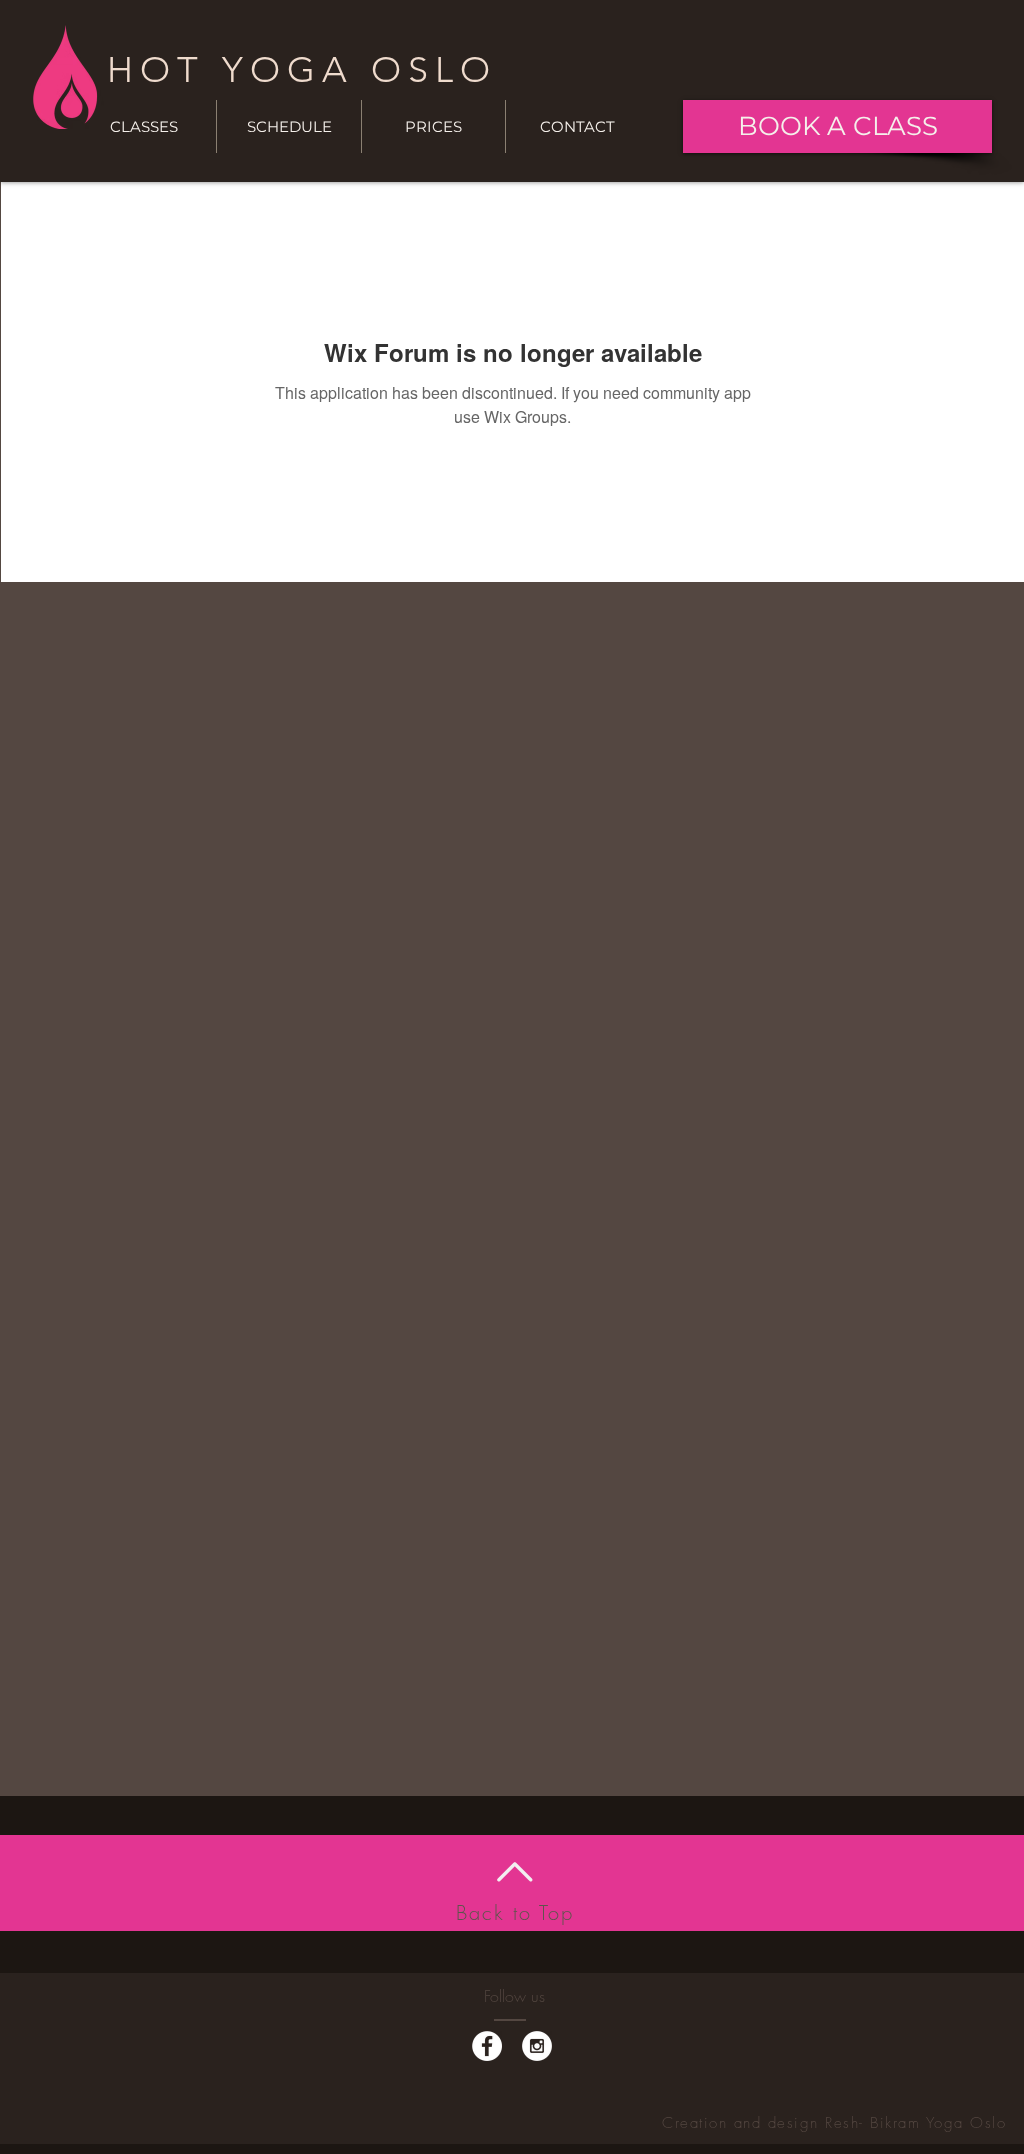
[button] (289, 126)
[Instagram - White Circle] (537, 2046)
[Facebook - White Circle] (487, 2046)
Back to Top (515, 1912)
